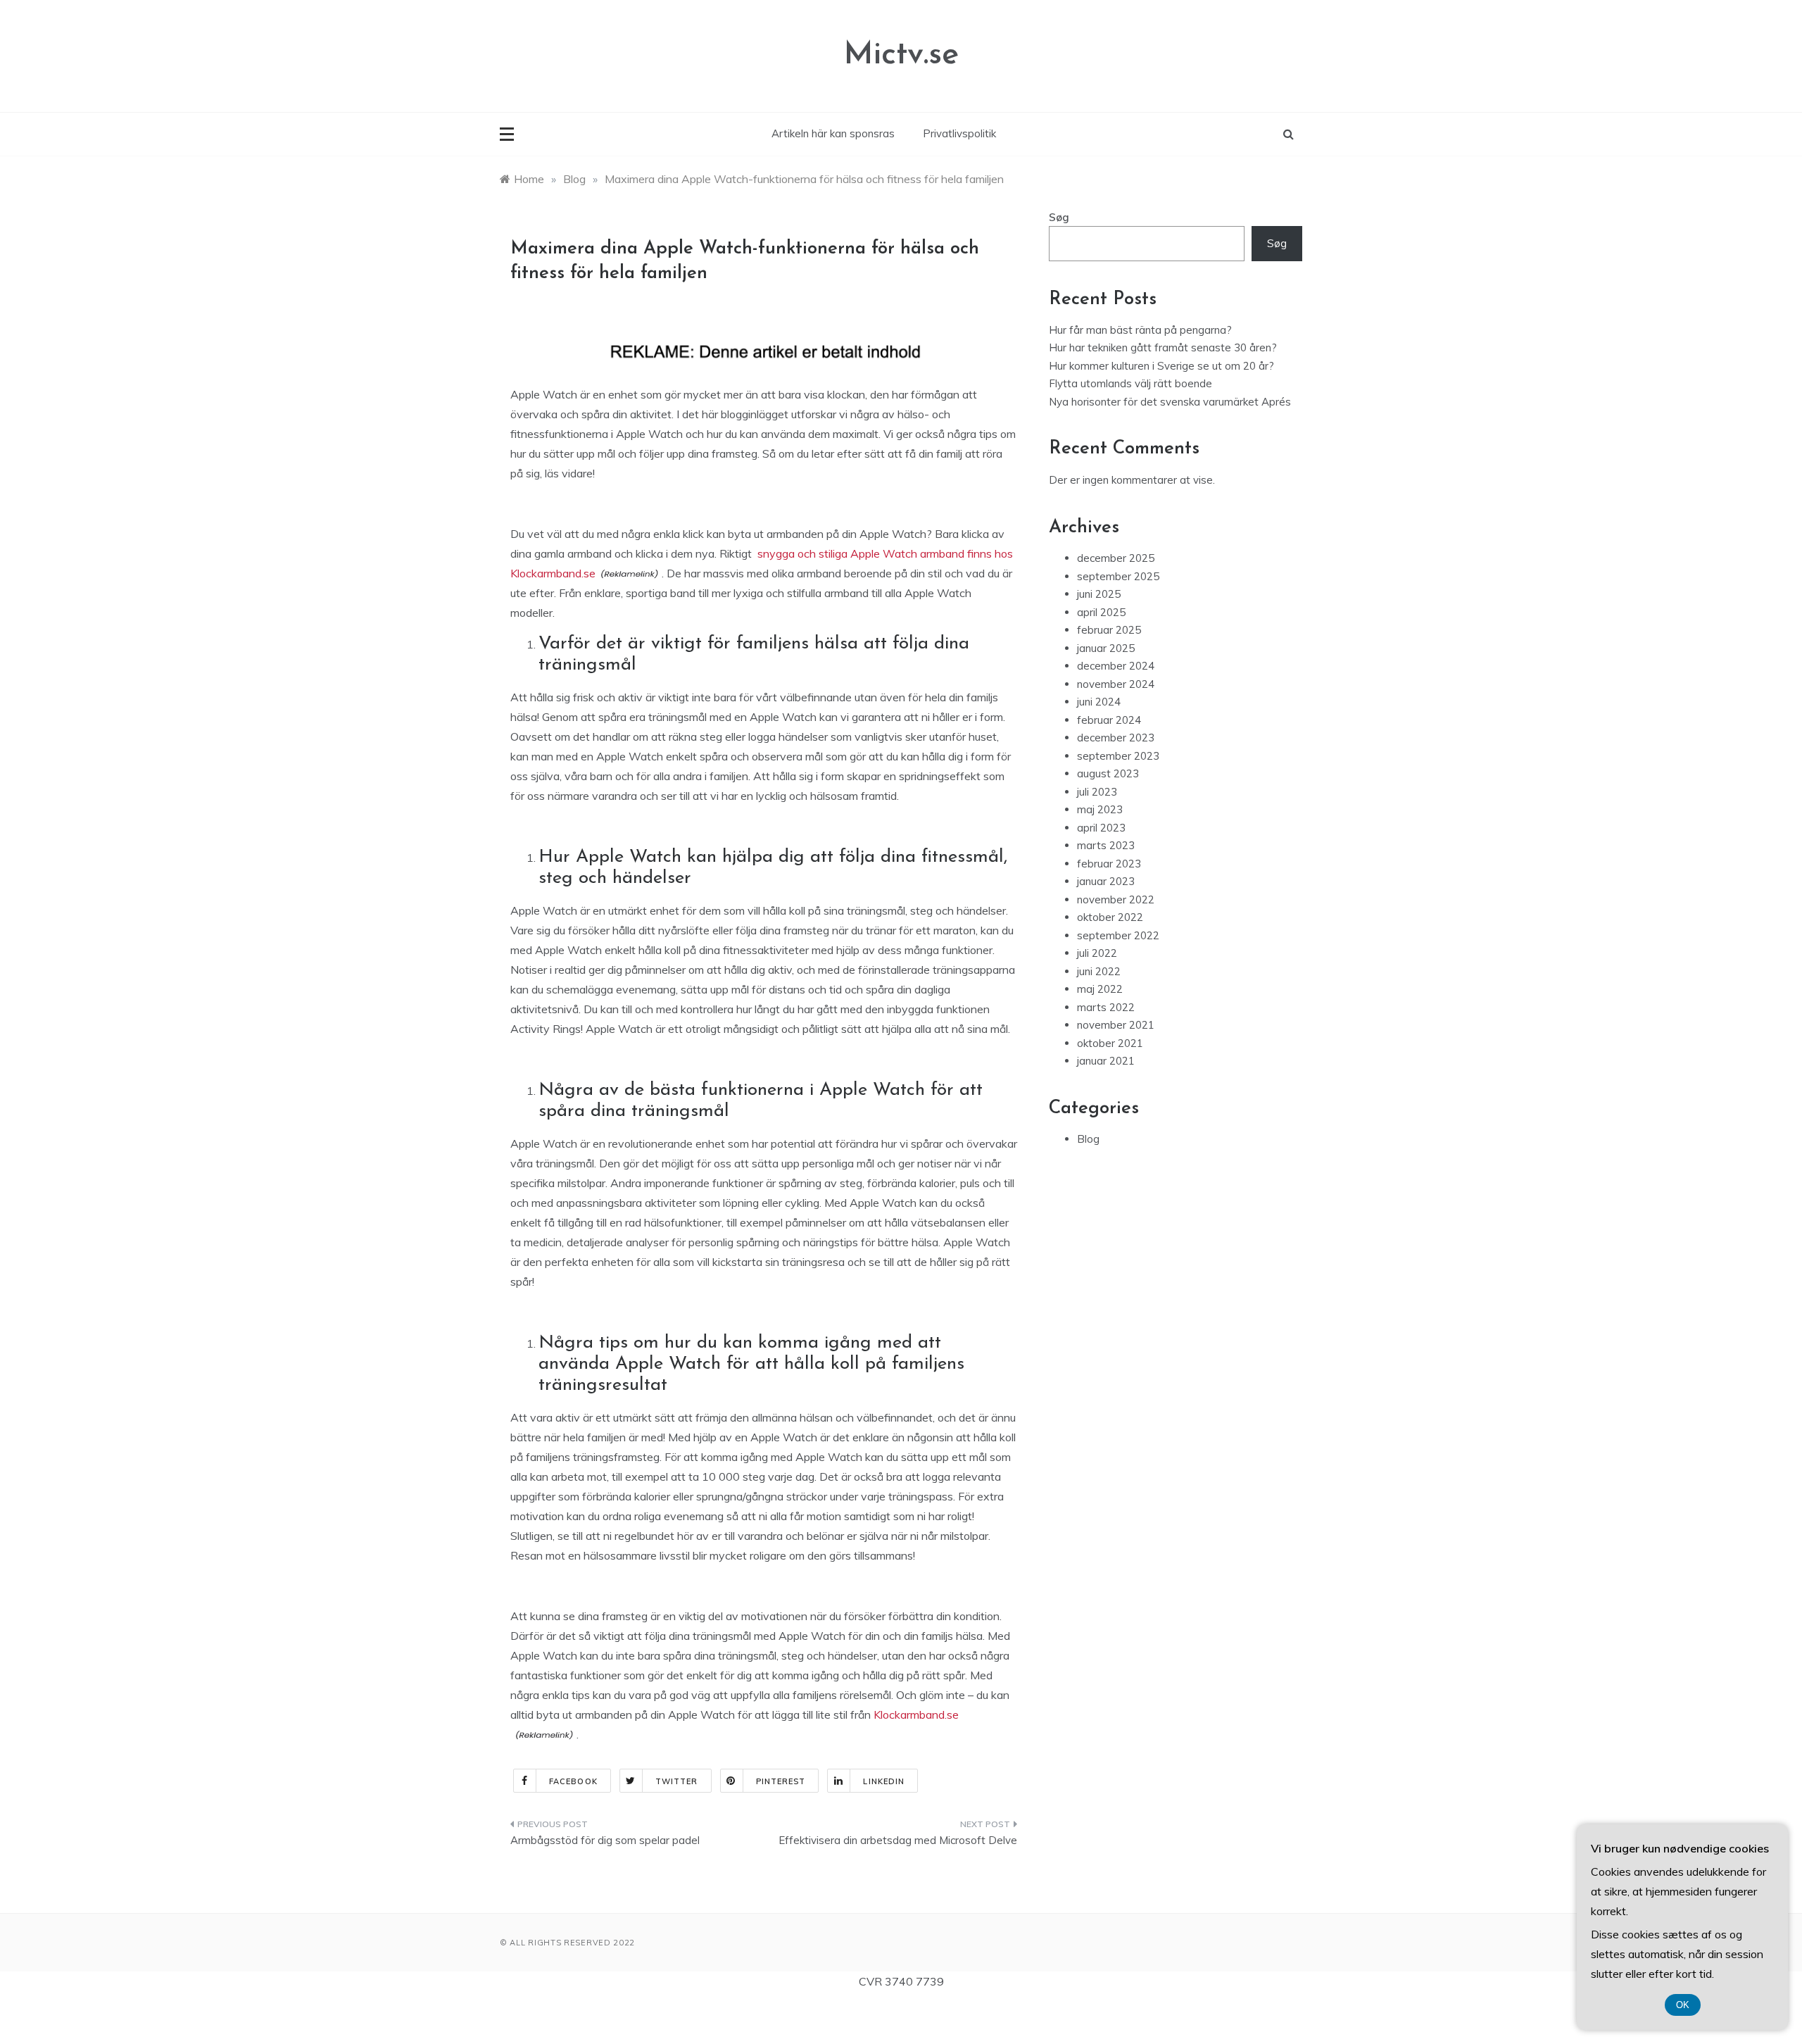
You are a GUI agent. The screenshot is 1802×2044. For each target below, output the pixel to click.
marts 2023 (1106, 845)
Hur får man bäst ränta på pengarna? (1140, 330)
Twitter (677, 1781)
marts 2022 (1106, 1007)
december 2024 (1116, 666)
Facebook (573, 1781)
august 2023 (1108, 773)
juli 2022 (1097, 953)
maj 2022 (1100, 989)
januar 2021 (1106, 1061)
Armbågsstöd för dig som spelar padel (605, 1840)
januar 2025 (1106, 648)
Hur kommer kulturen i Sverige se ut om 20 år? (1161, 366)
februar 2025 (1109, 630)
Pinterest (781, 1781)
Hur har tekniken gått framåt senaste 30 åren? (1163, 347)
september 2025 (1118, 576)
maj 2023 (1100, 809)
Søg (1059, 217)
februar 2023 (1109, 864)
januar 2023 (1106, 881)
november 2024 (1116, 684)
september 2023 (1118, 756)
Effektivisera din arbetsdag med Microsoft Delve (898, 1840)
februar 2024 (1109, 720)
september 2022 (1118, 935)
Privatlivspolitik (959, 133)
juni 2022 (1099, 971)
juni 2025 (1099, 594)
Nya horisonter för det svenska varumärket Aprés (1170, 402)
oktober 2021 (1110, 1043)
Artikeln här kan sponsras (833, 133)
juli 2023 (1097, 792)
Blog (1088, 1139)
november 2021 (1116, 1025)
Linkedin (884, 1781)
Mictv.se (901, 55)
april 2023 (1101, 828)
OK (1683, 2005)
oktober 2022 (1110, 917)
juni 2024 (1099, 702)
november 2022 (1116, 899)
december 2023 (1116, 738)
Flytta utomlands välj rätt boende (1130, 383)
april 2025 (1101, 612)
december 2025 (1116, 558)
